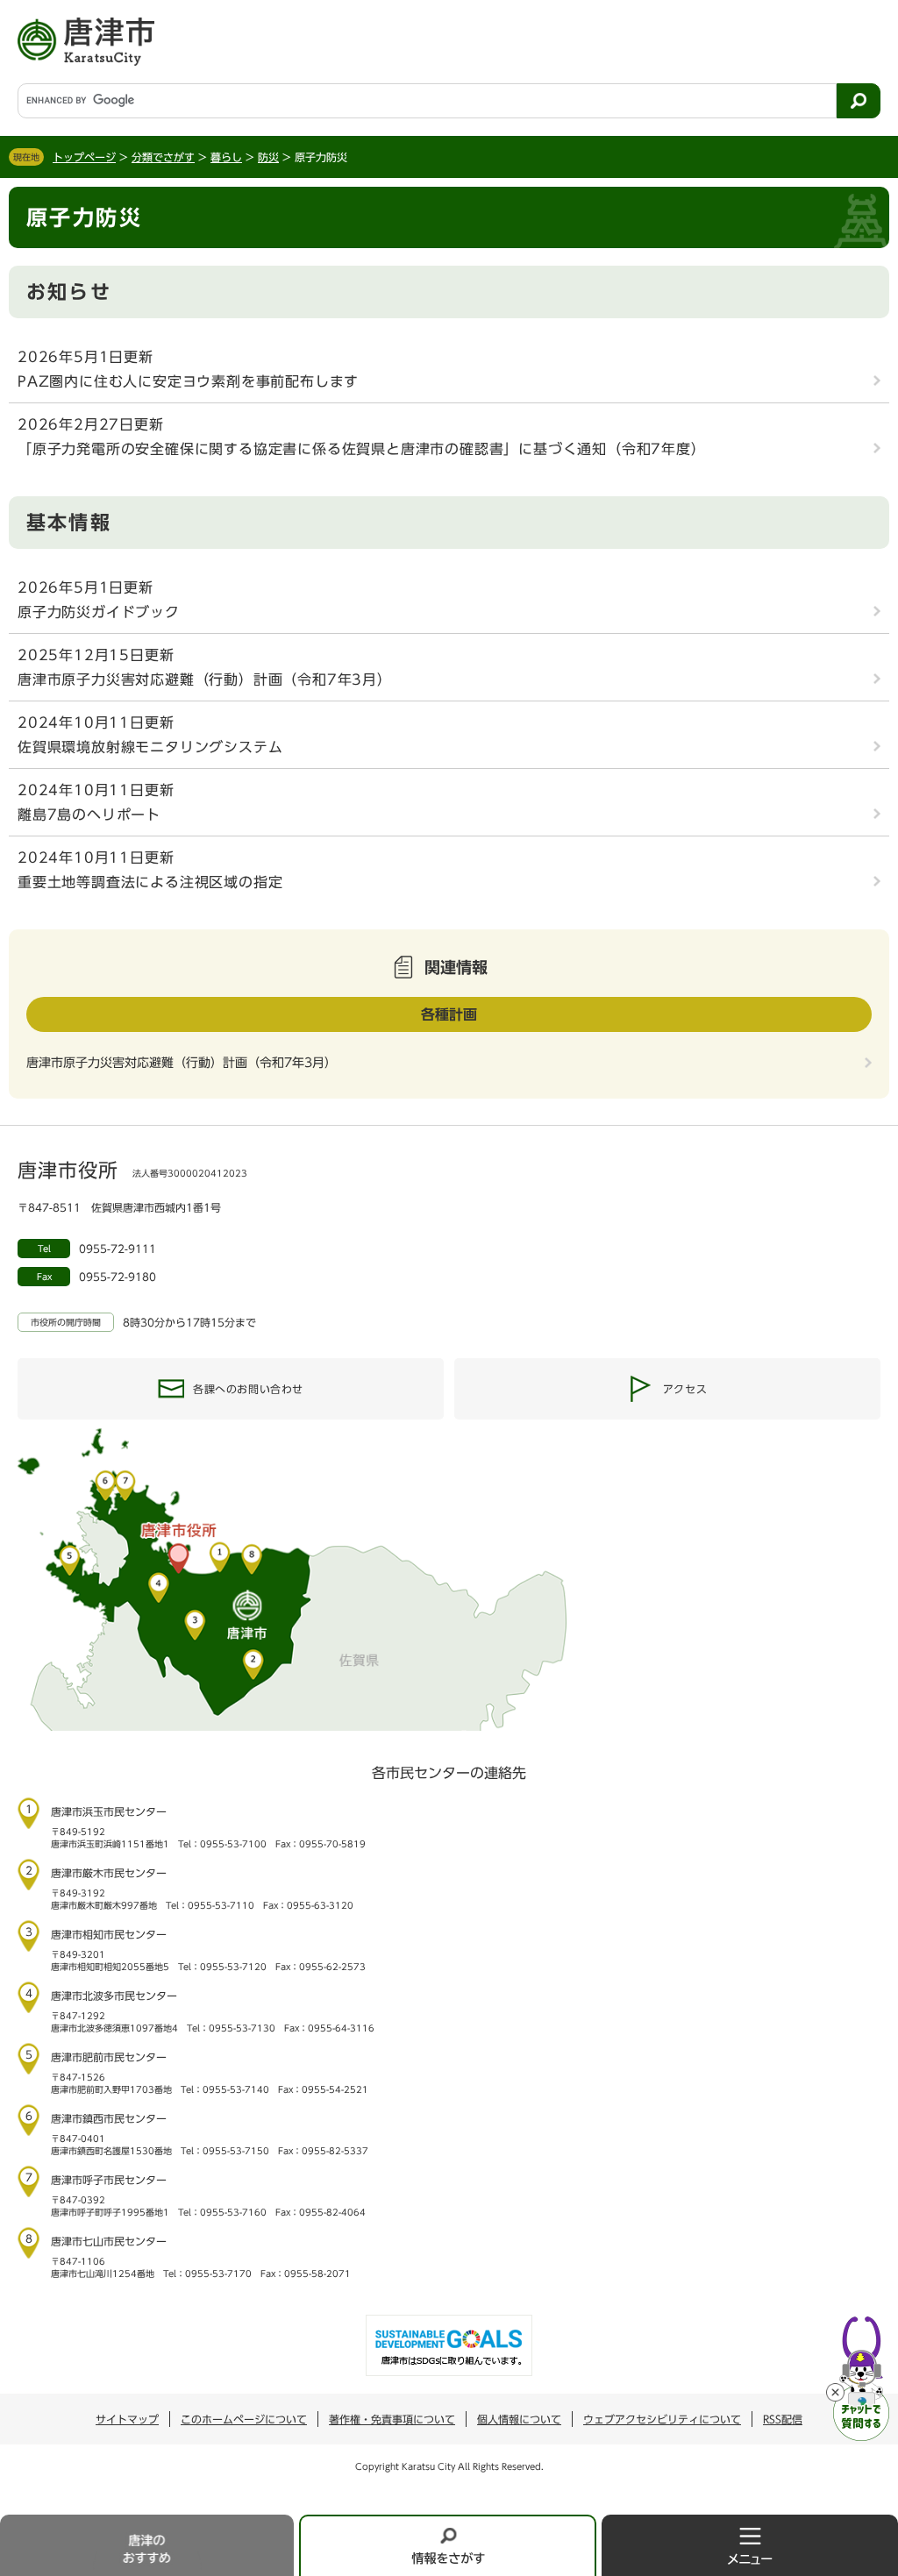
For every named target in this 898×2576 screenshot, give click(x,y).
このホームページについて (244, 2419)
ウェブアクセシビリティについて (662, 2419)
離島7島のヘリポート (89, 815)
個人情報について (519, 2419)
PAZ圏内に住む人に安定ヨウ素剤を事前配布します (188, 381)
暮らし (226, 157)
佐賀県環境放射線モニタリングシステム (150, 747)
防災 (268, 157)
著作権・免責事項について (392, 2419)
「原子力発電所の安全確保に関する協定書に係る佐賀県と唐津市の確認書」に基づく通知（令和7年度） (362, 449)
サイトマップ (127, 2419)
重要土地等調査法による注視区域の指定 (150, 882)
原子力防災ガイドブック (99, 612)
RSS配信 (783, 2419)
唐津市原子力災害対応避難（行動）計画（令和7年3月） (205, 680)
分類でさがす (163, 157)
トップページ (84, 157)
